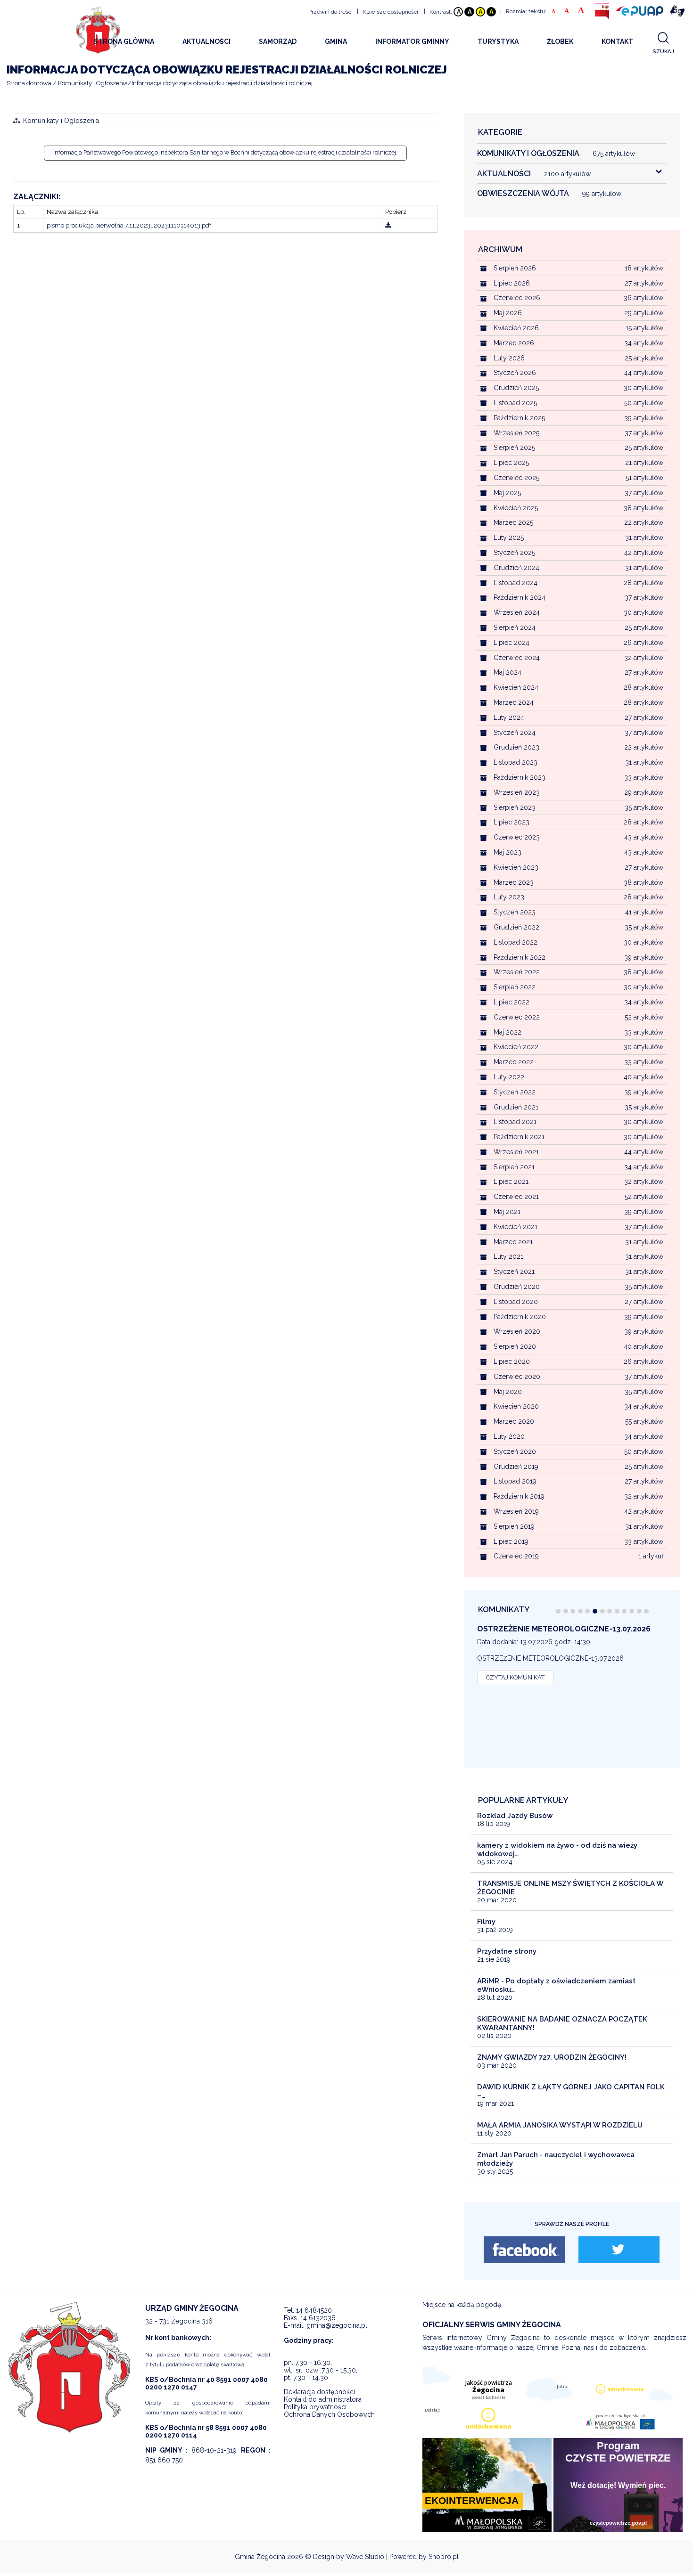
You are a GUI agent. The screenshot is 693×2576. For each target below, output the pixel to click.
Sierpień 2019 (514, 1526)
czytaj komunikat (515, 1677)
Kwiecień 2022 (516, 1047)
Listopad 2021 (515, 1122)
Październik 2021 (519, 1137)
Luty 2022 (509, 1077)
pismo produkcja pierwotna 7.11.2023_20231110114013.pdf (129, 225)
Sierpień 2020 (515, 1346)
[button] (558, 1611)
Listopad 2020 (516, 1302)
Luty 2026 (509, 358)
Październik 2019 (519, 1496)
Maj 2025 (507, 493)
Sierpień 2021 (514, 1167)
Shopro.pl (444, 2557)
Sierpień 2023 (515, 807)
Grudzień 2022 (516, 927)
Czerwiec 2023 (517, 837)
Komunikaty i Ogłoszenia (61, 121)
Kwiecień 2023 (516, 867)
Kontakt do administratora (323, 2399)
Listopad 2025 (515, 403)
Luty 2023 (509, 897)
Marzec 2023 (514, 882)
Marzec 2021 (513, 1242)
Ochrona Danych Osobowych (329, 2414)
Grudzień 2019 (516, 1467)
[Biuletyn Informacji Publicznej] (602, 11)
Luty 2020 (509, 1436)
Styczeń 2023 (515, 912)
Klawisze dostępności (390, 12)
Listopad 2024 (516, 583)
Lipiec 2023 (511, 822)
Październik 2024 (520, 597)
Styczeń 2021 (514, 1272)
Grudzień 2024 (516, 568)
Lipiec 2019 (511, 1541)
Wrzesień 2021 (516, 1152)
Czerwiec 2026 (517, 298)
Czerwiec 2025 (516, 478)
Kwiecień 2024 (516, 687)
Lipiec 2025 (511, 463)
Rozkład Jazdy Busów (515, 1816)
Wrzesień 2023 (517, 792)
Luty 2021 (508, 1256)
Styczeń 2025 (514, 553)
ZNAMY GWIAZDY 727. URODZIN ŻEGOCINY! (552, 2057)
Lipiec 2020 (512, 1361)
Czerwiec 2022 (517, 1017)
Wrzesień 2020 (517, 1331)
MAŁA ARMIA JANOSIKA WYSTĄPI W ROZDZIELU (560, 2125)
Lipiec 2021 (511, 1182)
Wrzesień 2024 (517, 612)
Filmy (486, 1922)
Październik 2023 (520, 777)
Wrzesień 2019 (516, 1511)
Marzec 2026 (514, 343)
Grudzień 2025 (516, 388)
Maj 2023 (507, 852)
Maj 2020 (508, 1392)
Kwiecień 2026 (516, 328)
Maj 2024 (507, 672)
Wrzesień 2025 (516, 433)
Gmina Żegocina (260, 2557)
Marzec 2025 (513, 522)
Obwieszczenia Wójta (549, 193)
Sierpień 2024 (515, 628)
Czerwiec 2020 (517, 1377)
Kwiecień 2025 (516, 508)
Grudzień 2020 (517, 1287)
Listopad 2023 (516, 762)
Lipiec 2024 (511, 643)
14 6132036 (318, 2318)
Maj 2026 (508, 313)
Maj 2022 (507, 1032)
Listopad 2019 (515, 1481)
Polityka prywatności (315, 2407)
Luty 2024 (509, 717)
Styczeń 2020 (515, 1451)
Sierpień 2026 (515, 268)
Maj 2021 (507, 1212)
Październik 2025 (519, 418)
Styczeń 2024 (515, 733)
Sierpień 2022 (515, 987)
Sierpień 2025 (514, 448)
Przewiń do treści (330, 12)
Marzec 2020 (514, 1421)
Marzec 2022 (514, 1062)
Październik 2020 (520, 1317)
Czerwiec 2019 (516, 1556)
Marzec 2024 (514, 702)
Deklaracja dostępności (319, 2392)
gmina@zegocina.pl (337, 2325)
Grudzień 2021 (516, 1107)
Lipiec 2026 (512, 283)
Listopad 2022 (516, 942)
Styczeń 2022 (515, 1092)
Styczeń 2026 (515, 373)
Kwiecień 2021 (516, 1227)
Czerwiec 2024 (517, 658)
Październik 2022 (520, 957)
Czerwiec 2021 (516, 1197)
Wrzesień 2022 (517, 972)
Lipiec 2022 (511, 1002)
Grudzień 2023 (516, 747)
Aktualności (534, 174)
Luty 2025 (509, 538)
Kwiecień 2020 (516, 1406)
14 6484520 (314, 2310)
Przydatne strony (507, 1951)
